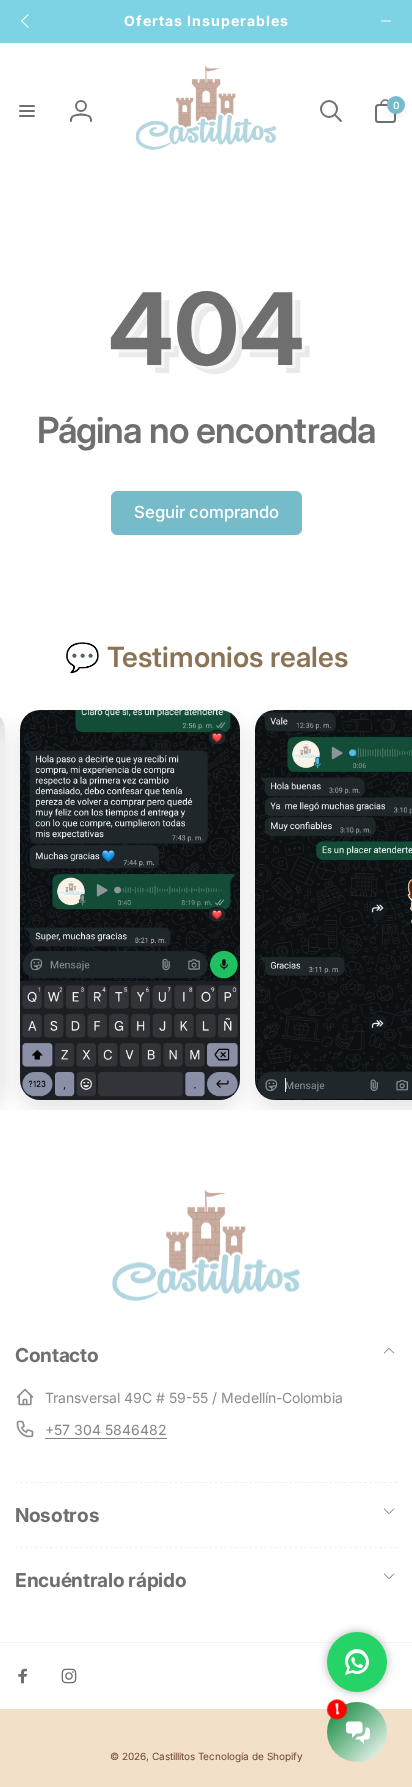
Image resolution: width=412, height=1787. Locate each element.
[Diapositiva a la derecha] (386, 21)
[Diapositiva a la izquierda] (26, 21)
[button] (27, 111)
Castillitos (173, 1756)
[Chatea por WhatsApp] (357, 1662)
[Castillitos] (206, 1299)
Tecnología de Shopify (250, 1756)
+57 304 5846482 (106, 1429)
